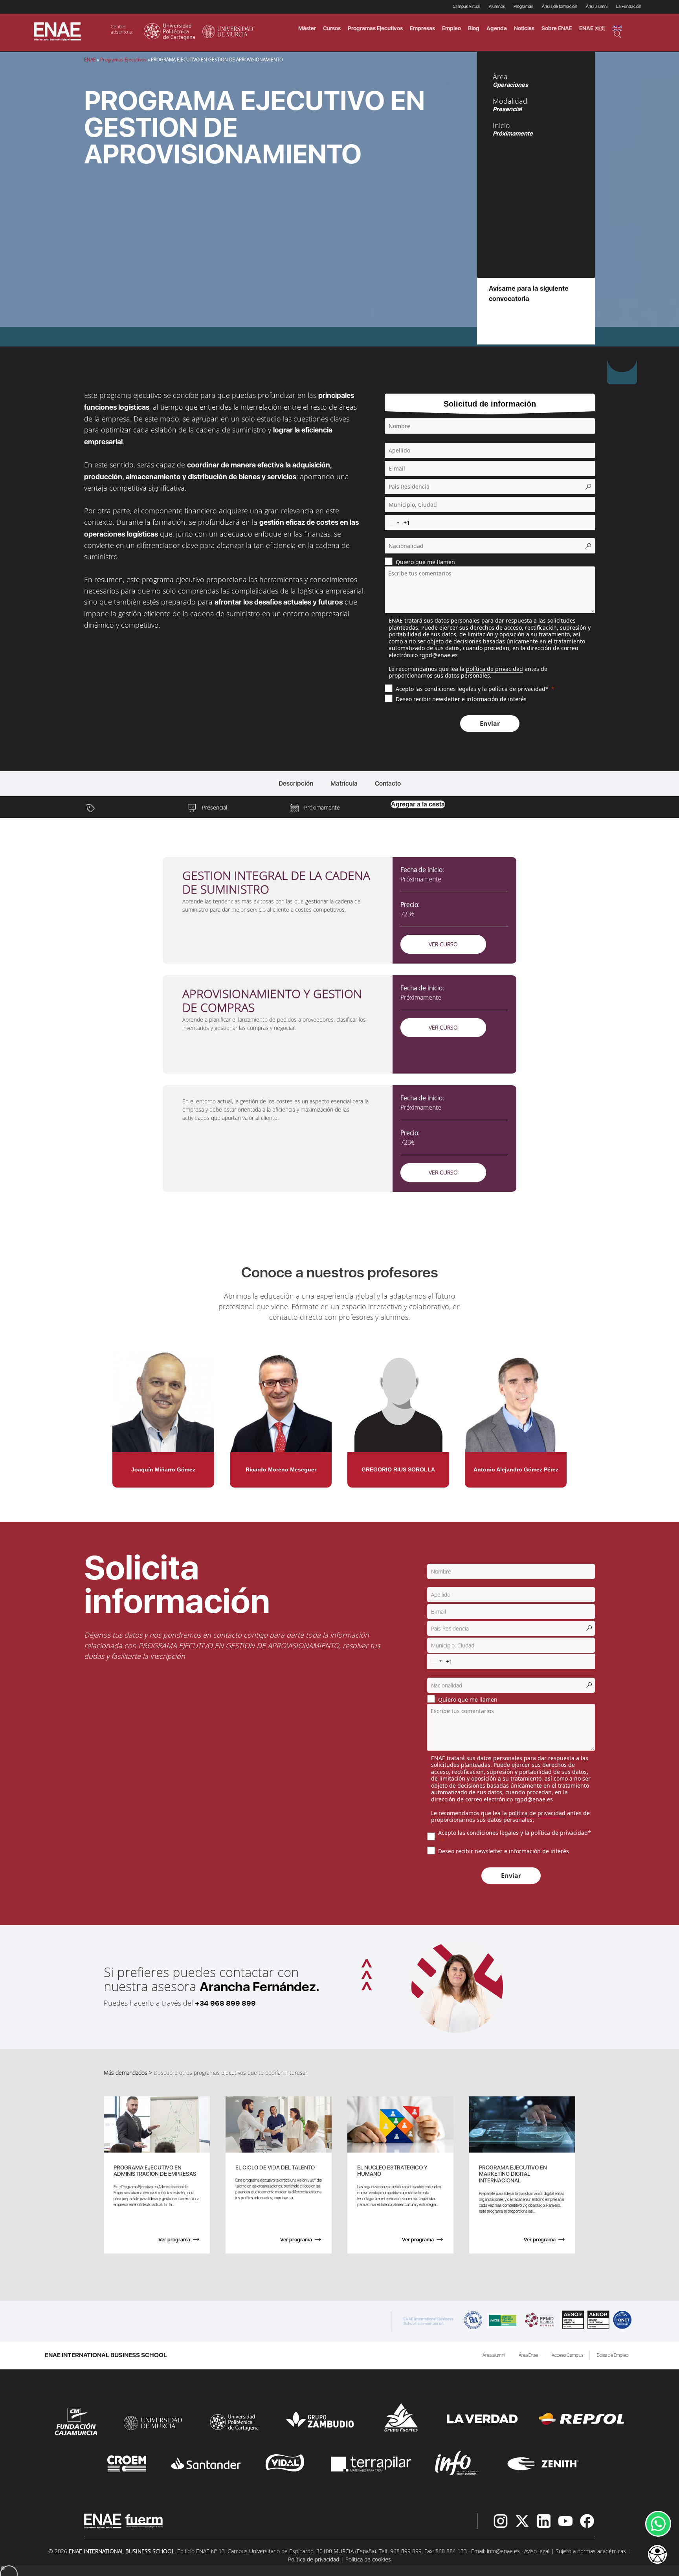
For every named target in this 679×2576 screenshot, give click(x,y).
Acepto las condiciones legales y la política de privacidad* (472, 689)
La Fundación (629, 6)
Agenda (497, 28)
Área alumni (494, 2355)
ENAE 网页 (592, 28)
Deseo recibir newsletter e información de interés (461, 699)
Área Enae (528, 2355)
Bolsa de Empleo (613, 2355)
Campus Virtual (466, 6)
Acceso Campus (567, 2355)
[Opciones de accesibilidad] (657, 2555)
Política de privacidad (314, 2559)
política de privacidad (495, 669)
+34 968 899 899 (225, 2003)
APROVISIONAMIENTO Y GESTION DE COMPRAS (272, 1000)
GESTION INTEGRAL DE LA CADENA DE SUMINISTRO (276, 882)
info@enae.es (503, 2551)
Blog (474, 28)
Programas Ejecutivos (123, 60)
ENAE (90, 60)
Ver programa (174, 2240)
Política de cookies (368, 2559)
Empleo (451, 28)
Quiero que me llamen (425, 562)
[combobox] (393, 523)
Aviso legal (537, 2551)
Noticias (524, 28)
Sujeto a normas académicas (591, 2551)
